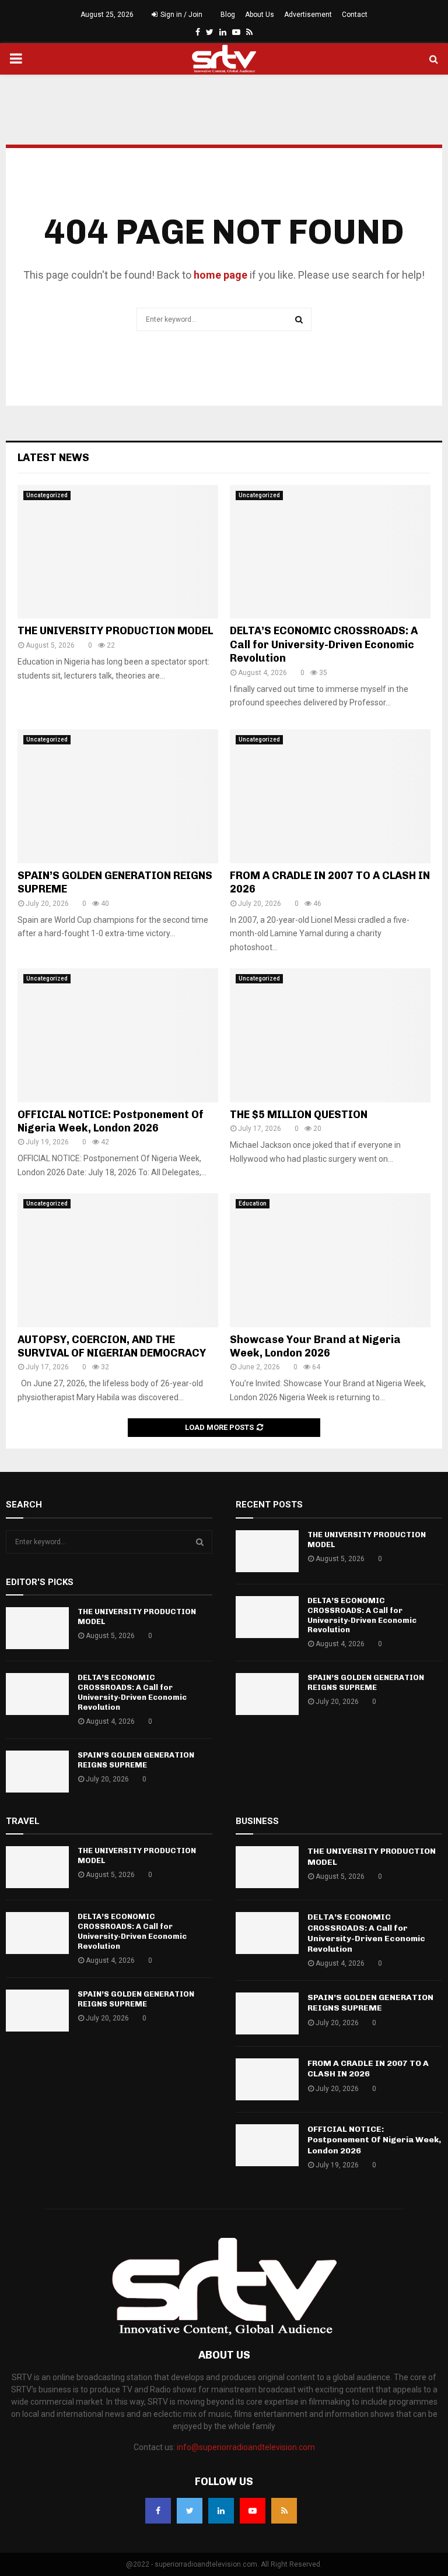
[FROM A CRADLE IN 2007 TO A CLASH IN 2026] (330, 796)
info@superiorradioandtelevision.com (246, 2447)
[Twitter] (190, 2511)
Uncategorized (47, 495)
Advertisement (308, 15)
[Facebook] (158, 2511)
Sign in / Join (181, 15)
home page (220, 275)
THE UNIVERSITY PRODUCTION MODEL (115, 631)
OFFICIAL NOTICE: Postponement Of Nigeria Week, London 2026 (111, 1121)
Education (253, 1203)
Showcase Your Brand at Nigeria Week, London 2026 (315, 1346)
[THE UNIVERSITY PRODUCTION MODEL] (118, 552)
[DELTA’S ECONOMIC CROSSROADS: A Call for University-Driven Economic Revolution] (330, 552)
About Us (260, 15)
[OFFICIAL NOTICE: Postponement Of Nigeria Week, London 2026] (118, 1035)
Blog (228, 15)
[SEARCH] (200, 1542)
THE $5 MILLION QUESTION (299, 1115)
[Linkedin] (221, 2511)
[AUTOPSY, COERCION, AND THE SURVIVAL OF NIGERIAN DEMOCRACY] (118, 1260)
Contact (355, 15)
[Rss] (284, 2511)
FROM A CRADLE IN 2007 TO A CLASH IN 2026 (368, 2069)
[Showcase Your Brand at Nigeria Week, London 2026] (330, 1260)
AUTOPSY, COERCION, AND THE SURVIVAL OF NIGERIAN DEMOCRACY (112, 1346)
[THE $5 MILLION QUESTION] (330, 1035)
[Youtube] (253, 2511)
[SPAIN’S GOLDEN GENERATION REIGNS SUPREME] (118, 796)
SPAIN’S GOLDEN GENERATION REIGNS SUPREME (136, 1760)
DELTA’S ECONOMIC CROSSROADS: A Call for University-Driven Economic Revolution (324, 644)
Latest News (53, 458)
